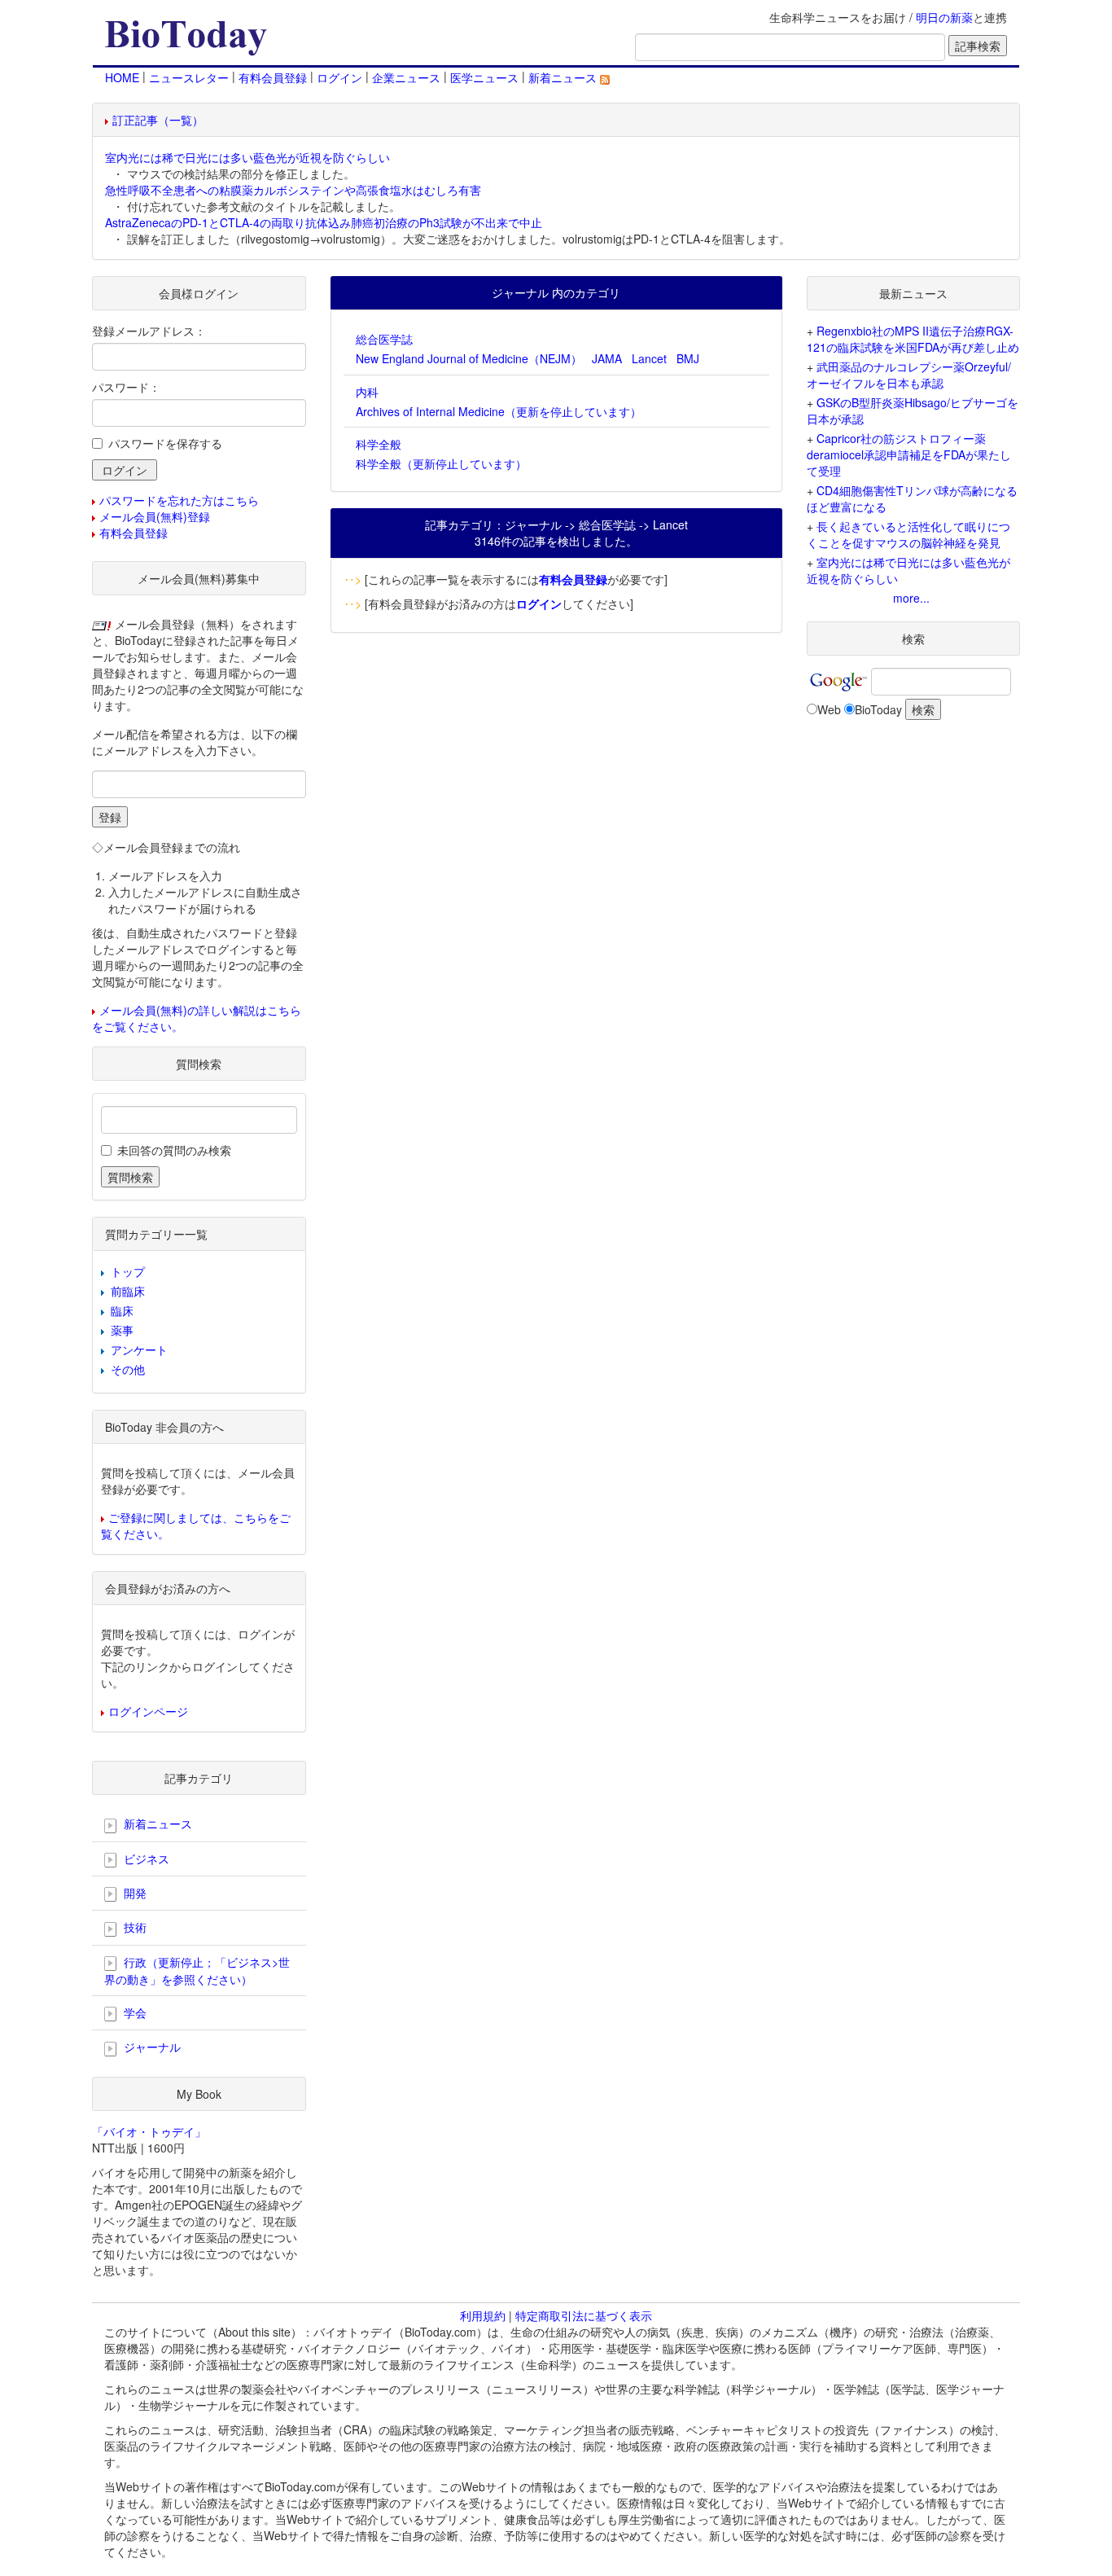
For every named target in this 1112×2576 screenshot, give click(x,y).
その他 (128, 1369)
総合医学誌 (384, 339)
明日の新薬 (944, 17)
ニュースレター (189, 77)
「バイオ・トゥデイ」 (149, 2131)
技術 (134, 1927)
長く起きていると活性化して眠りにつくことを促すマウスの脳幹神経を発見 (908, 534)
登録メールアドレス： (149, 331)
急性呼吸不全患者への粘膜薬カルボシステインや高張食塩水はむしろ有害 (293, 190)
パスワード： (126, 387)
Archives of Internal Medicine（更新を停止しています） (499, 411)
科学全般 (379, 444)
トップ (128, 1271)
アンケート (139, 1349)
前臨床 (128, 1291)
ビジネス (145, 1858)
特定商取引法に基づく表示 (584, 2315)
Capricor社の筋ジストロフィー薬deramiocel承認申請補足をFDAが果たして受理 (909, 454)
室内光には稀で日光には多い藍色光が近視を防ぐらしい (247, 157)
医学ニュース (484, 77)
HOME (122, 77)
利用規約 (483, 2315)
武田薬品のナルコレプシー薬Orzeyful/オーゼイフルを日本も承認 (909, 375)
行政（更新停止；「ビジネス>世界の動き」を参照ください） (197, 1970)
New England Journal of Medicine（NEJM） (469, 358)
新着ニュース (564, 77)
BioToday (878, 709)
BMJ (688, 358)
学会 (134, 2012)
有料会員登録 (273, 77)
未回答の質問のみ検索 (174, 1150)
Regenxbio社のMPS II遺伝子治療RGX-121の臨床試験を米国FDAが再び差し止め (913, 339)
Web (829, 709)
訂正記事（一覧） (158, 120)
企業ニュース (406, 77)
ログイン (339, 77)
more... (911, 598)
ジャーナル (151, 2047)
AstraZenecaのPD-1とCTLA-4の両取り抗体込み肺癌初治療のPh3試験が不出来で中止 (324, 222)
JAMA (607, 358)
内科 (367, 392)
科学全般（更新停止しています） (441, 463)
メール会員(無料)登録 (155, 516)
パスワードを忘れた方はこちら (179, 500)
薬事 (122, 1330)
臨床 (122, 1310)
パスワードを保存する (165, 443)
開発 (134, 1893)
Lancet (649, 358)
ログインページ (148, 1711)
